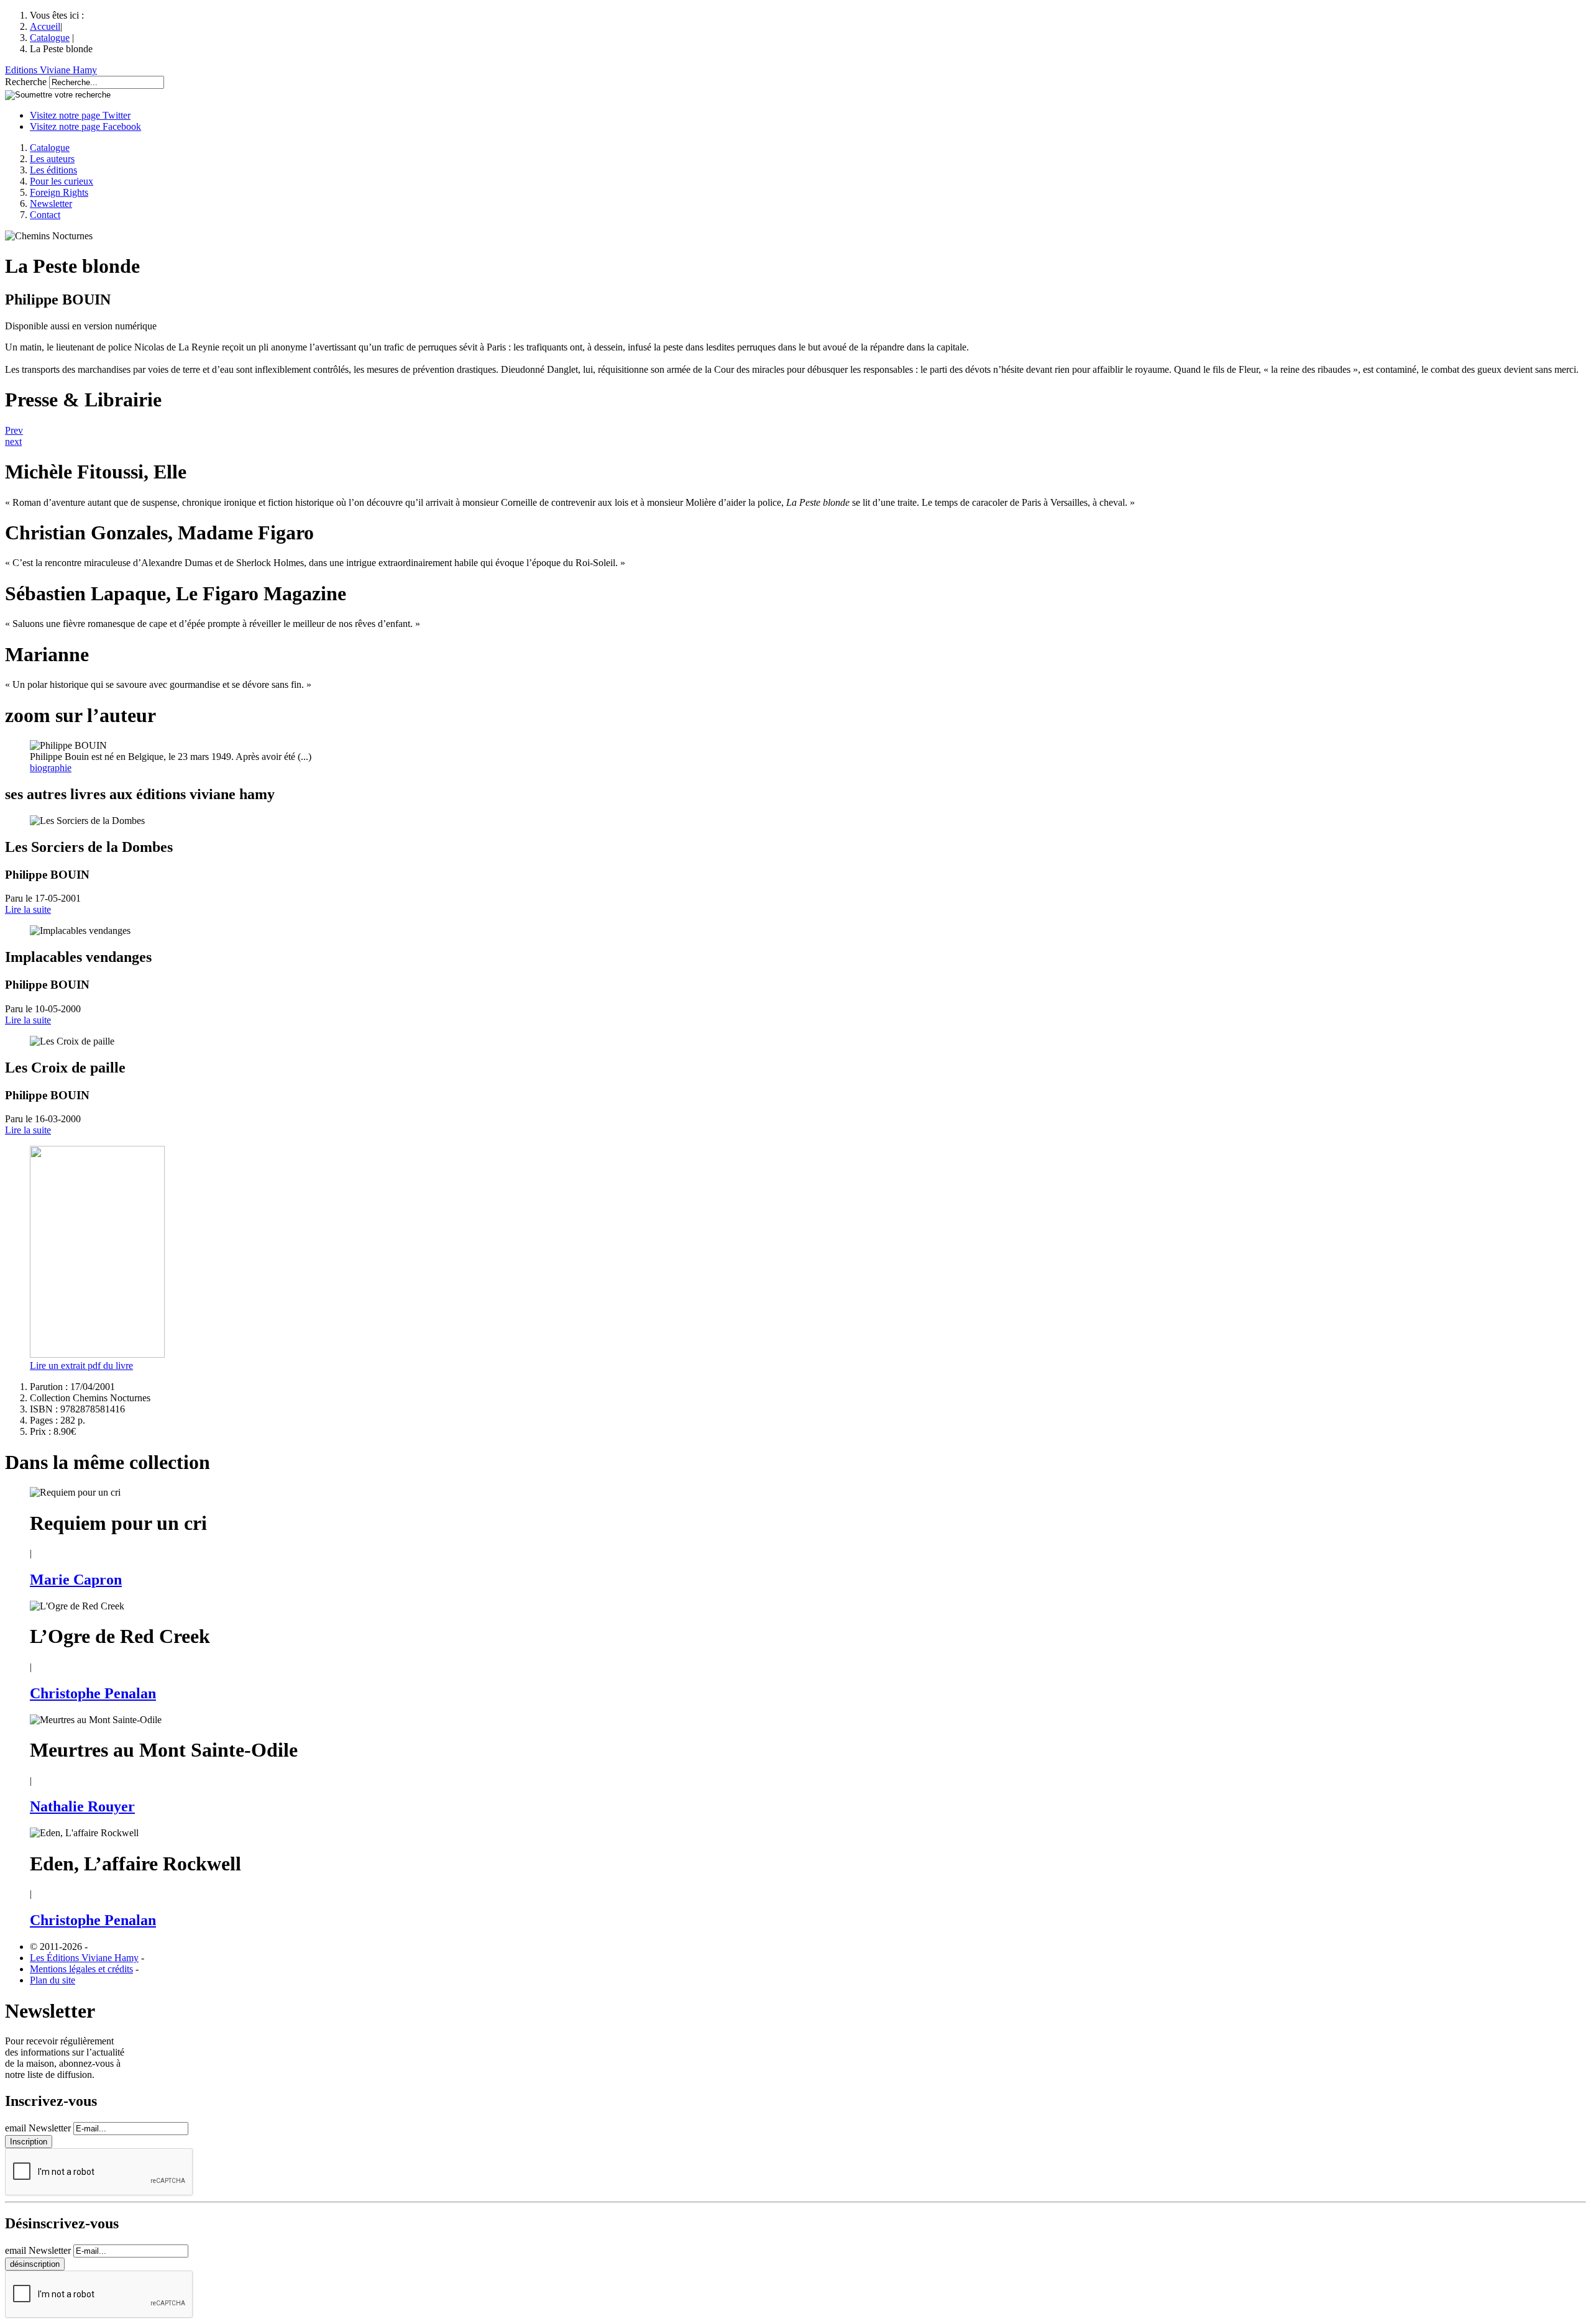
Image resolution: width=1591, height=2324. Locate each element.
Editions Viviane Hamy (51, 70)
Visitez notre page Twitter (80, 115)
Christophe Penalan (93, 1693)
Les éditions (53, 170)
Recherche (26, 82)
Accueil (45, 26)
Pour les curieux (62, 181)
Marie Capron (76, 1580)
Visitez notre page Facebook (85, 126)
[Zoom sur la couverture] (97, 1354)
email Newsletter (38, 2128)
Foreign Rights (59, 192)
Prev (14, 430)
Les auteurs (52, 159)
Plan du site (53, 1980)
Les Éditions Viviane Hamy (84, 1958)
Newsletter (51, 204)
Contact (45, 215)
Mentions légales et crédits (81, 1969)
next (13, 441)
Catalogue (50, 38)
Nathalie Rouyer (82, 1806)
